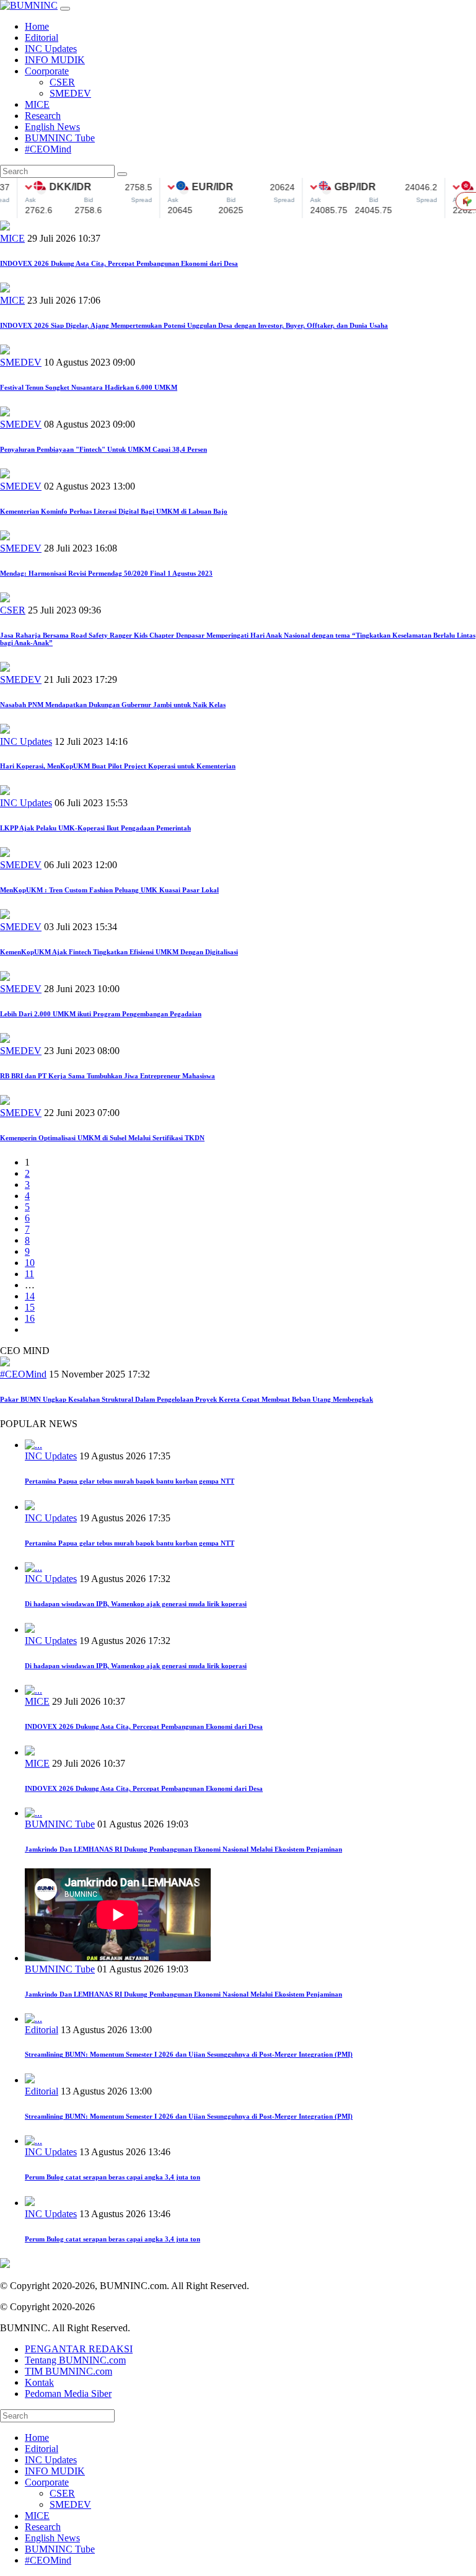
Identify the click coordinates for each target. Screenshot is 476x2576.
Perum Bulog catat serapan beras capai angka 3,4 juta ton (112, 2177)
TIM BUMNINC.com (68, 2371)
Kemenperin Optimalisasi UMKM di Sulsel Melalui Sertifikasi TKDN (102, 1138)
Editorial (42, 37)
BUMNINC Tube (60, 138)
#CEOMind (48, 149)
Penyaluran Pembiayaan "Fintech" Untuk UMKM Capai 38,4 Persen (104, 449)
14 (30, 1296)
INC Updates (51, 49)
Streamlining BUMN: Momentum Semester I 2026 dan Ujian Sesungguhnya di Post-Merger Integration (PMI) (189, 2054)
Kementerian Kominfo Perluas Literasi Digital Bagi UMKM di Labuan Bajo (114, 511)
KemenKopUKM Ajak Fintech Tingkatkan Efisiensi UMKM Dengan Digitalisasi (119, 952)
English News (52, 127)
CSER (62, 82)
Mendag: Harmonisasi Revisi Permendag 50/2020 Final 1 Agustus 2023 (106, 573)
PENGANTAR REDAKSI (79, 2349)
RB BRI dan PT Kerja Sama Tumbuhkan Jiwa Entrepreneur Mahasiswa (108, 1076)
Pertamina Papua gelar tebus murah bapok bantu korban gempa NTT (130, 1481)
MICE (37, 104)
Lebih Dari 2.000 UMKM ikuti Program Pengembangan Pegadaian (101, 1014)
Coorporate (47, 71)
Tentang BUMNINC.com (75, 2360)
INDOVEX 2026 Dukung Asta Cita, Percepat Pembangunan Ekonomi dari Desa (119, 263)
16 (30, 1318)
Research (43, 116)
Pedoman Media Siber (68, 2394)
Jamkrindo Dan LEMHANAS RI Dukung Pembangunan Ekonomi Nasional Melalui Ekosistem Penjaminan (183, 1849)
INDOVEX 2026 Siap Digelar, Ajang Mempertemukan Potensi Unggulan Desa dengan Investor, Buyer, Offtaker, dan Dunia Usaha (194, 325)
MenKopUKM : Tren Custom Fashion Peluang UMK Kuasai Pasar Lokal (109, 890)
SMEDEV (70, 93)
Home (37, 26)
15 (30, 1307)
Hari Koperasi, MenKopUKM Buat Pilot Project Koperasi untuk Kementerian (118, 766)
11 (29, 1274)
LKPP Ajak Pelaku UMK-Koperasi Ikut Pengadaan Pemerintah (95, 828)
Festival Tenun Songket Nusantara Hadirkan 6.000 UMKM (89, 387)
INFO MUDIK (55, 60)
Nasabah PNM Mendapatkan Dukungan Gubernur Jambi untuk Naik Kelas (113, 705)
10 (30, 1263)
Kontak (39, 2382)
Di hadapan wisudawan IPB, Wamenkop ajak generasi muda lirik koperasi (136, 1604)
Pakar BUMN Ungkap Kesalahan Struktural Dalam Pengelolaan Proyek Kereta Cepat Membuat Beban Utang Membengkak (187, 1399)
